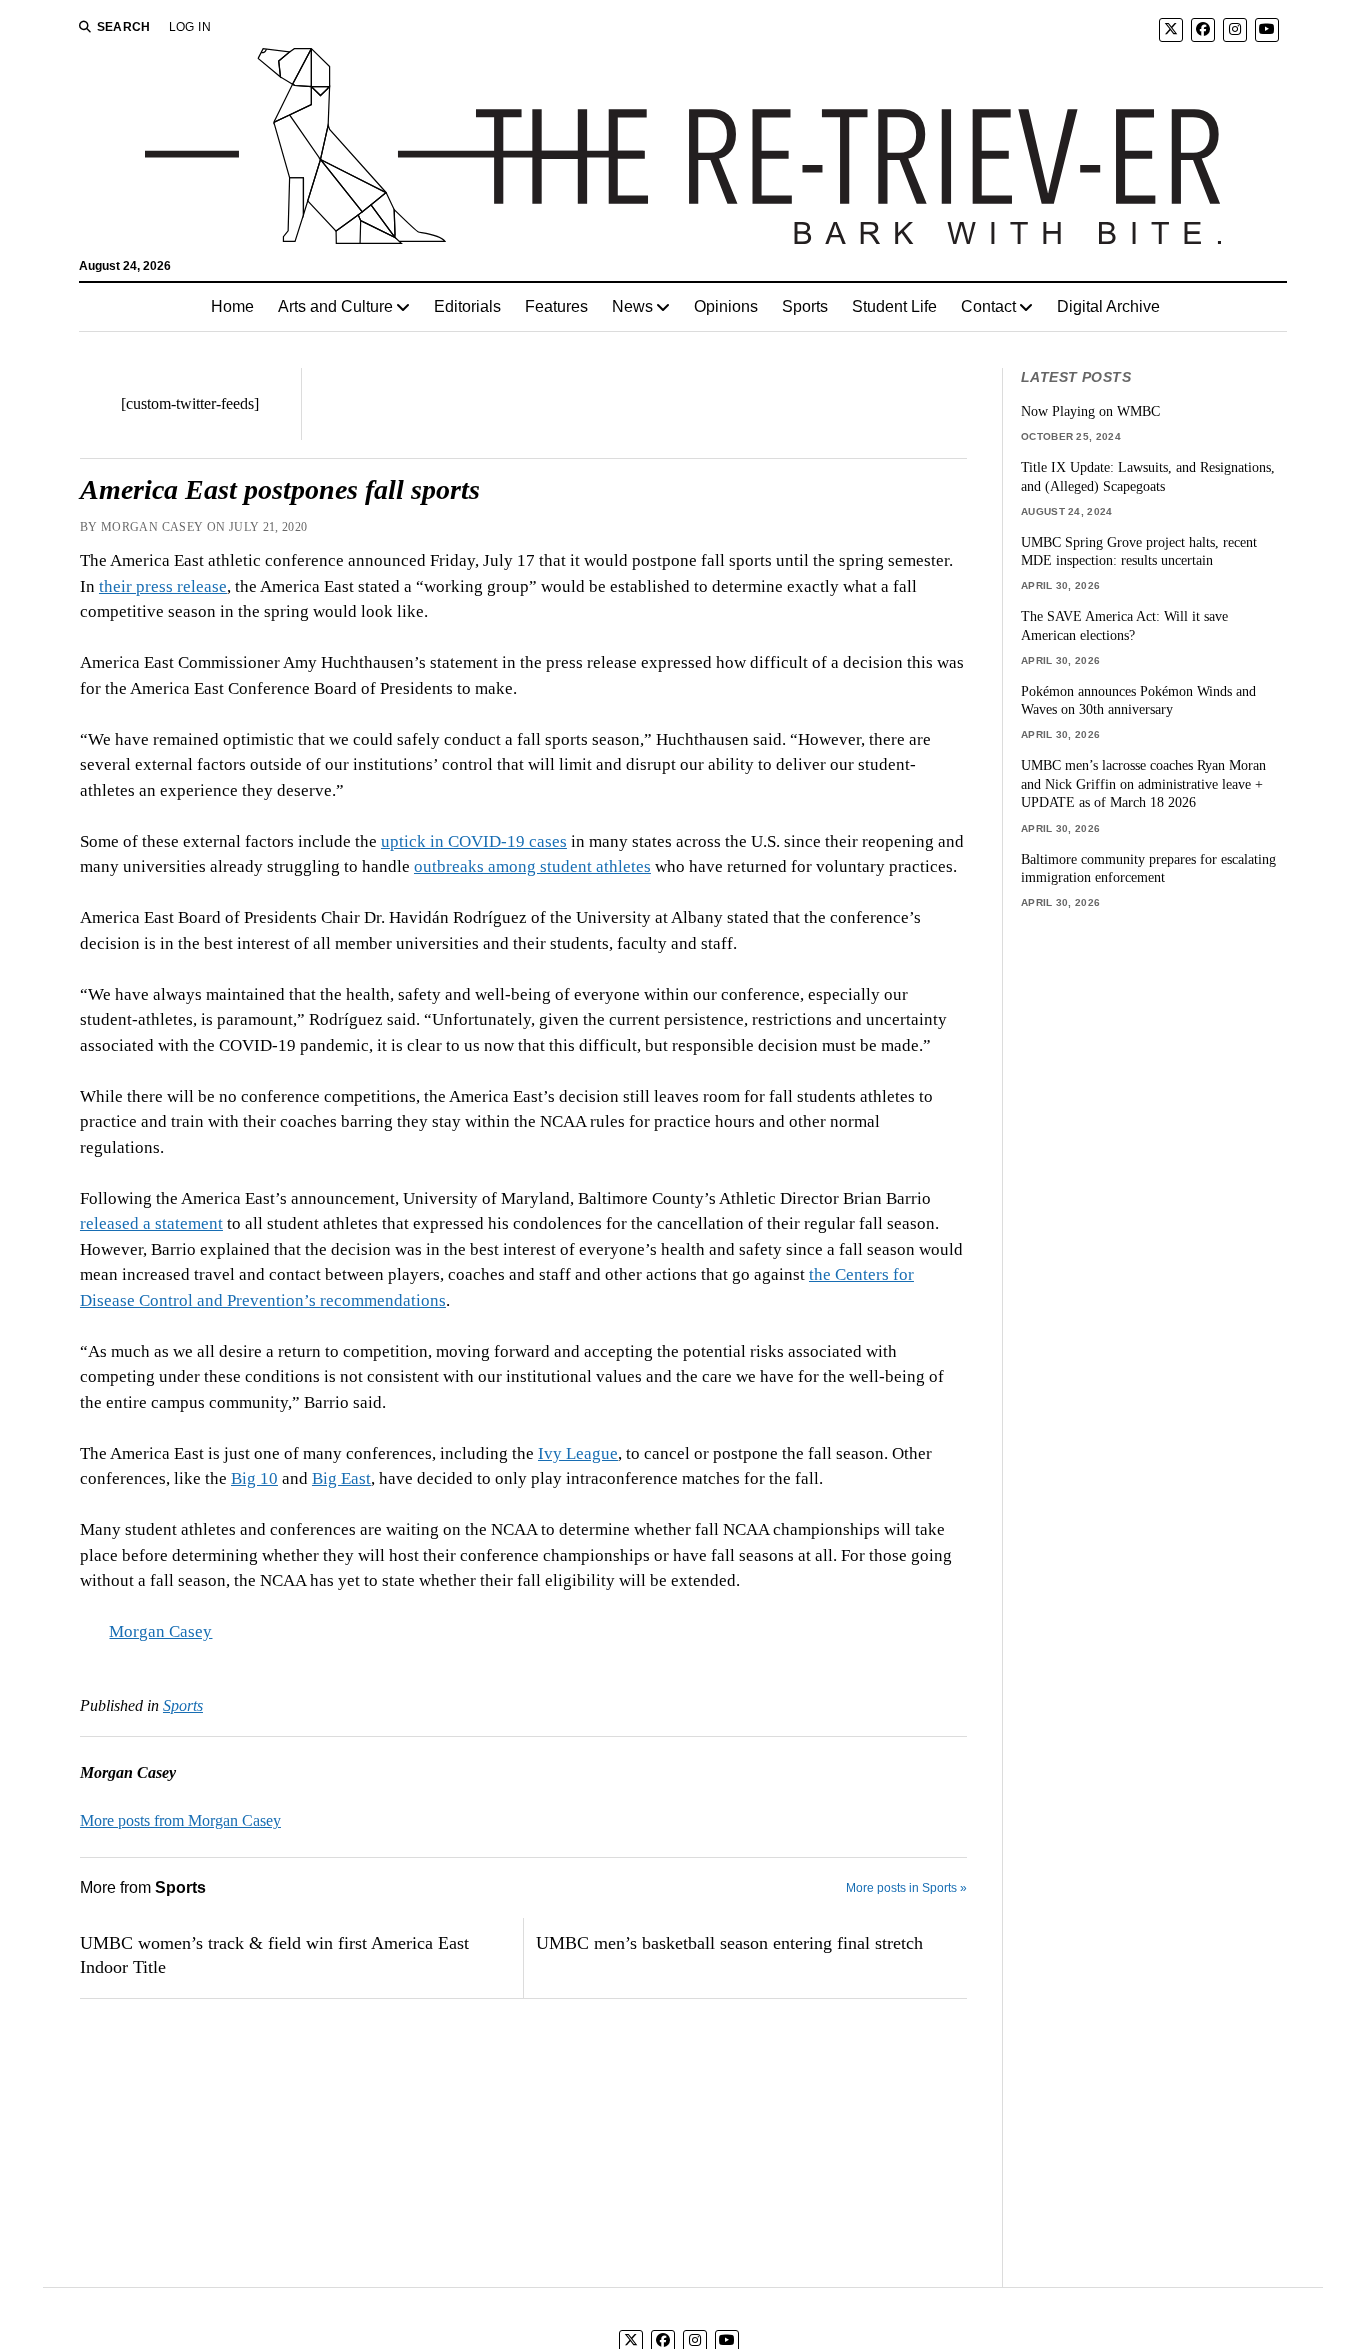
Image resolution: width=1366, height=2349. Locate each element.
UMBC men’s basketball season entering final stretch (729, 1943)
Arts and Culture (335, 306)
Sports (805, 306)
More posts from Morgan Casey (180, 1820)
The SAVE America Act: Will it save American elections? (1124, 625)
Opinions (726, 306)
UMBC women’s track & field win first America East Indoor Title (274, 1955)
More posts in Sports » (906, 1888)
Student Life (894, 306)
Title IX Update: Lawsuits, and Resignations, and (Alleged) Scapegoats (1148, 476)
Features (556, 306)
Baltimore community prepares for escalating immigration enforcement (1148, 868)
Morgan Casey (160, 1631)
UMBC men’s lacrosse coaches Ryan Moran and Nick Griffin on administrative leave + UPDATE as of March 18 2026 (1143, 783)
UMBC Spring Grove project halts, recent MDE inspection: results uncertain (1139, 551)
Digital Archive (1108, 306)
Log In (190, 27)
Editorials (467, 306)
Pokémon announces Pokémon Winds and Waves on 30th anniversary (1138, 700)
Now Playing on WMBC (1090, 411)
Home (232, 306)
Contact (988, 306)
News (632, 306)
